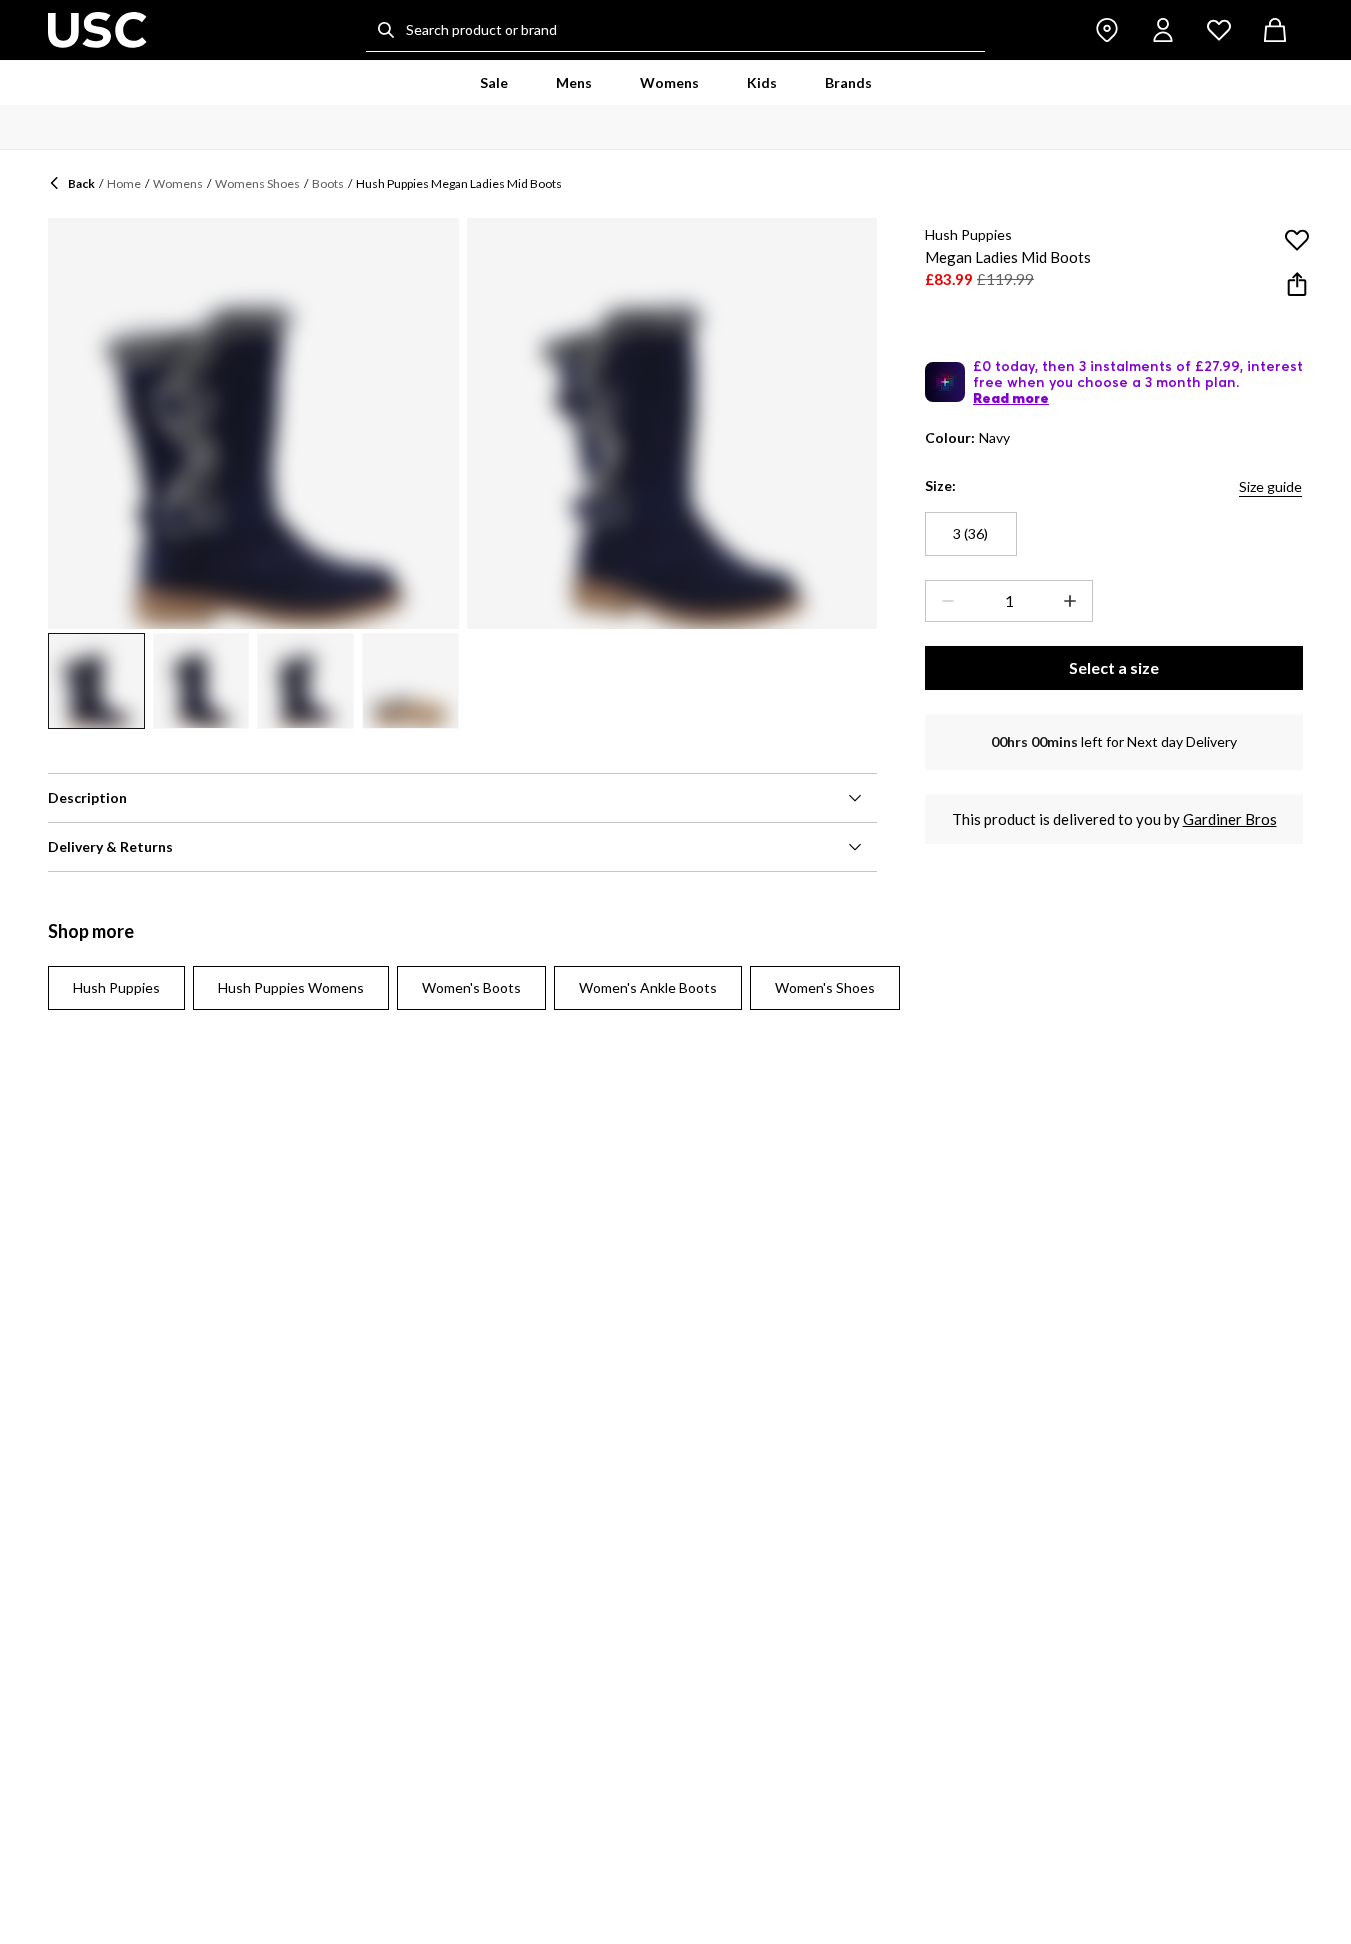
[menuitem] (494, 83)
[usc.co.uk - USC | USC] (97, 30)
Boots (328, 183)
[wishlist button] (1219, 30)
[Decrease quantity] (944, 601)
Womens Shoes (257, 183)
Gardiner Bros (1230, 819)
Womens (178, 183)
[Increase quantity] (1074, 601)
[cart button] (1275, 30)
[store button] (1107, 30)
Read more (1011, 398)
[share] (1297, 284)
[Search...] (386, 30)
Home (124, 183)
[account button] (1163, 30)
